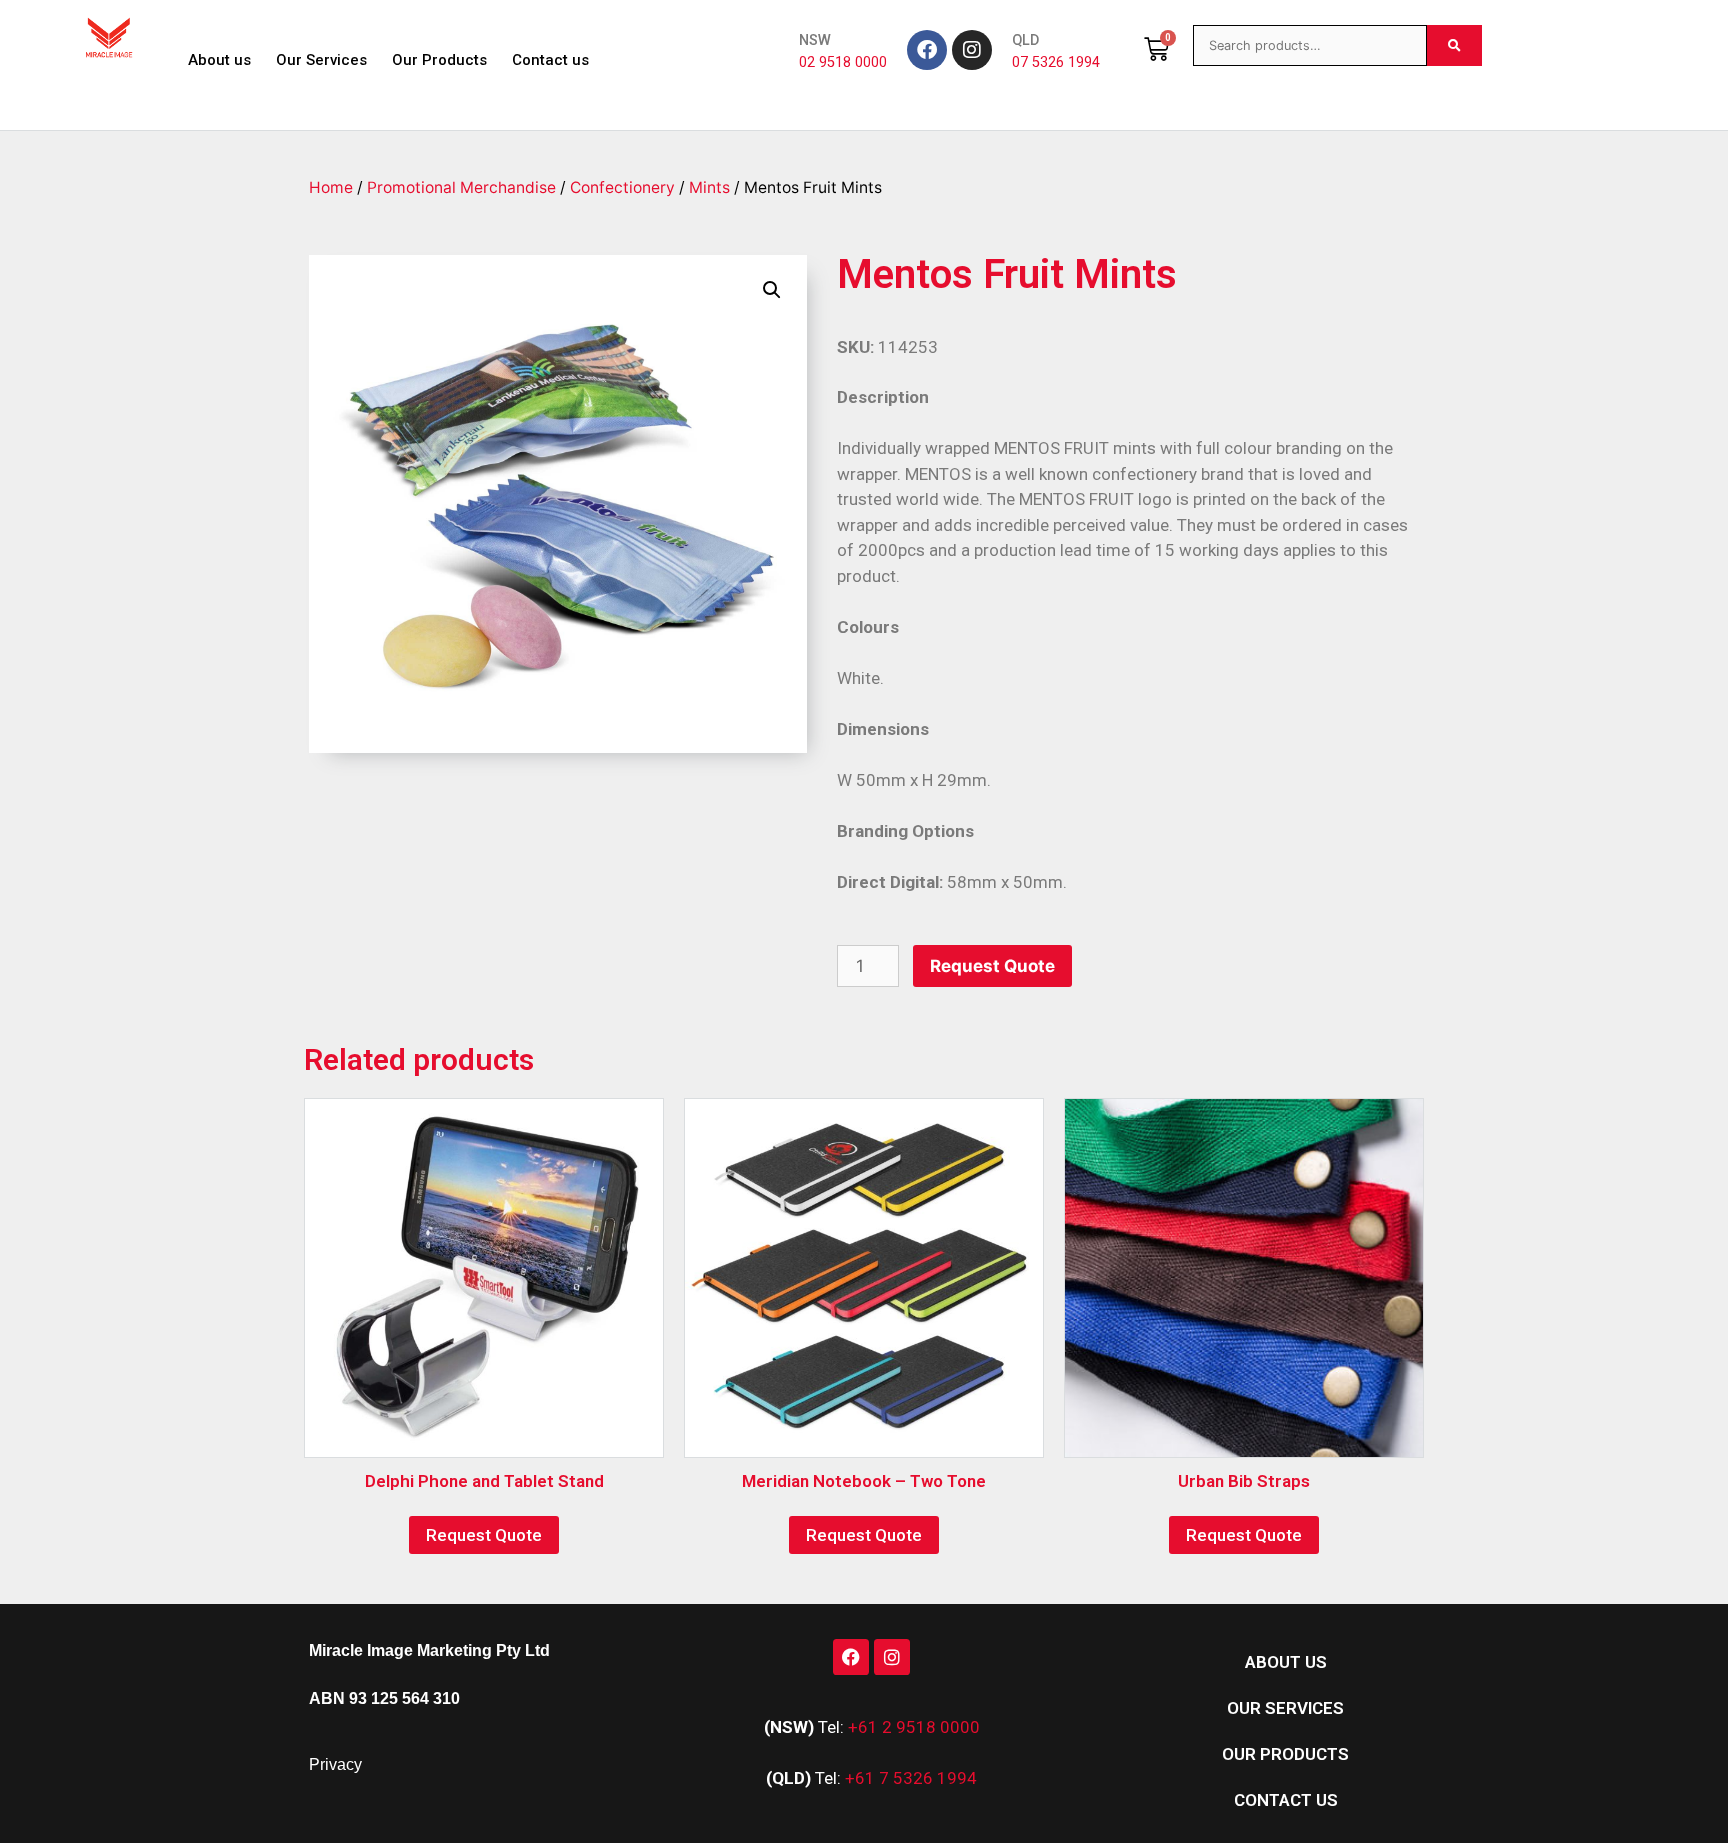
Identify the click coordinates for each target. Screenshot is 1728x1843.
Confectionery (622, 187)
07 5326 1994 (1056, 62)
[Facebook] (927, 50)
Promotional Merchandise (461, 187)
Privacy (335, 1764)
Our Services (321, 60)
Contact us (550, 60)
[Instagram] (972, 50)
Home (331, 187)
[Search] (1454, 45)
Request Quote (992, 966)
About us (219, 60)
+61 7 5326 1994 (911, 1778)
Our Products (439, 60)
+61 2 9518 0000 (914, 1727)
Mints (709, 187)
